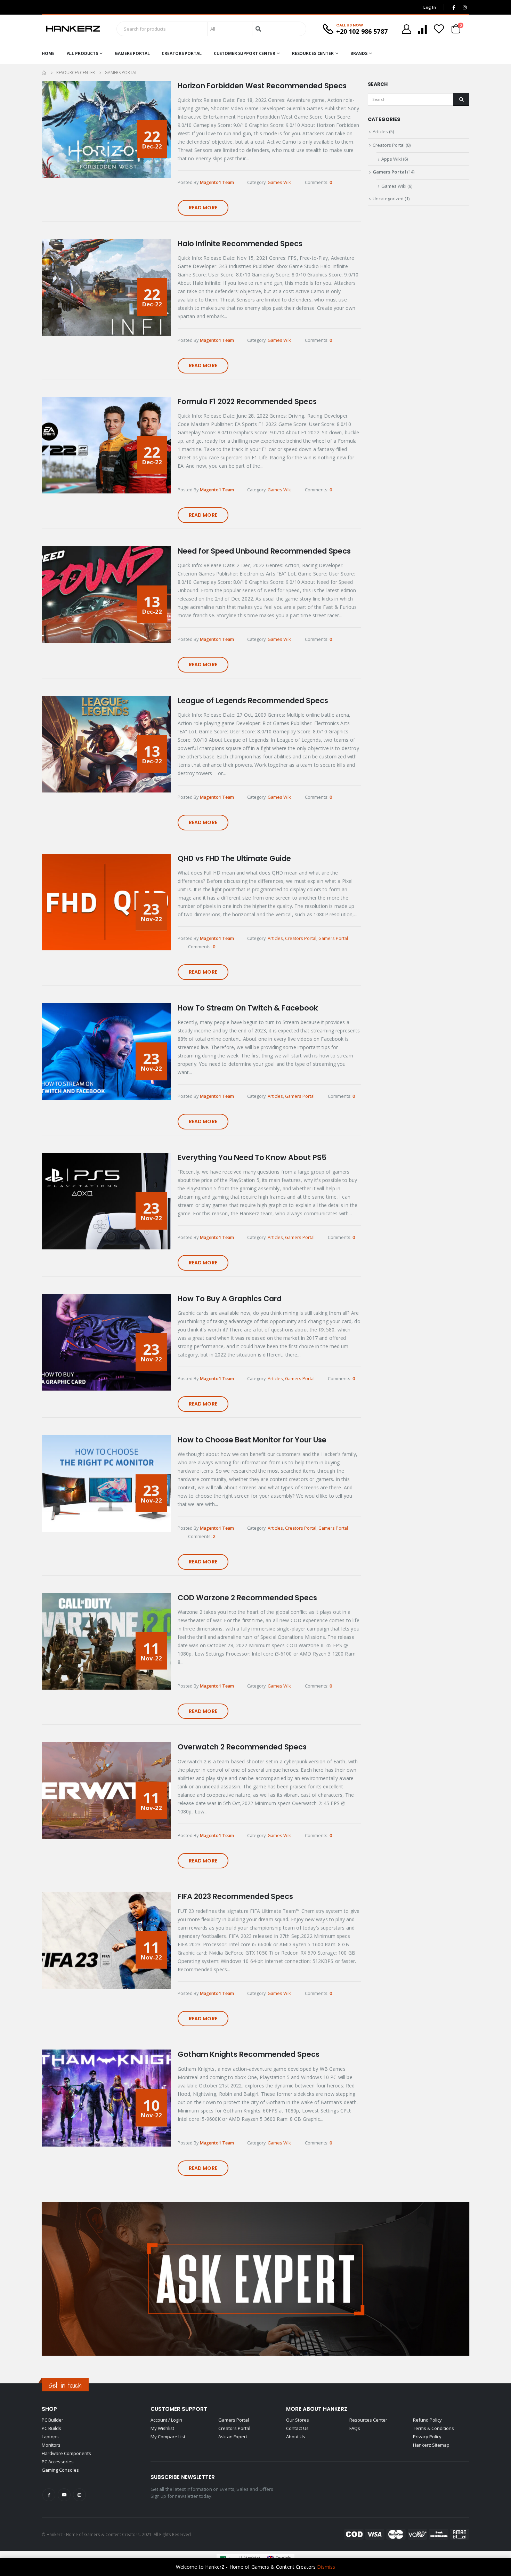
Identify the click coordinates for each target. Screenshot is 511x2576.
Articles (275, 938)
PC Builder (52, 2420)
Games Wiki (280, 182)
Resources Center (313, 53)
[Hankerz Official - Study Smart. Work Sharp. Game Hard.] (73, 29)
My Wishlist (162, 2428)
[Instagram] (464, 7)
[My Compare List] (422, 29)
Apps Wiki (392, 159)
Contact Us (297, 2428)
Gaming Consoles (60, 2470)
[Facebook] (454, 7)
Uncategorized (388, 199)
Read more (203, 208)
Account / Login (166, 2420)
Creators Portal (181, 53)
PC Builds (51, 2428)
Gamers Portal (132, 53)
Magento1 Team (217, 182)
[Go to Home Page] (44, 73)
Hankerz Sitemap (431, 2445)
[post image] (106, 130)
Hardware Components (66, 2453)
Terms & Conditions (433, 2428)
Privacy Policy (427, 2437)
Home (48, 53)
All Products (83, 53)
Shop (49, 2409)
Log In (430, 7)
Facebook (49, 2495)
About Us (296, 2437)
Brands (359, 53)
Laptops (50, 2437)
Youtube (64, 2495)
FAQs (355, 2428)
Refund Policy (427, 2420)
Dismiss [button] (326, 2567)
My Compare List (168, 2437)
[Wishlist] (439, 29)
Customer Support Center (245, 53)
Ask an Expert (233, 2437)
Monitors (51, 2445)
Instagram (79, 2495)
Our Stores (298, 2420)
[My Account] (406, 29)
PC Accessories (58, 2462)
